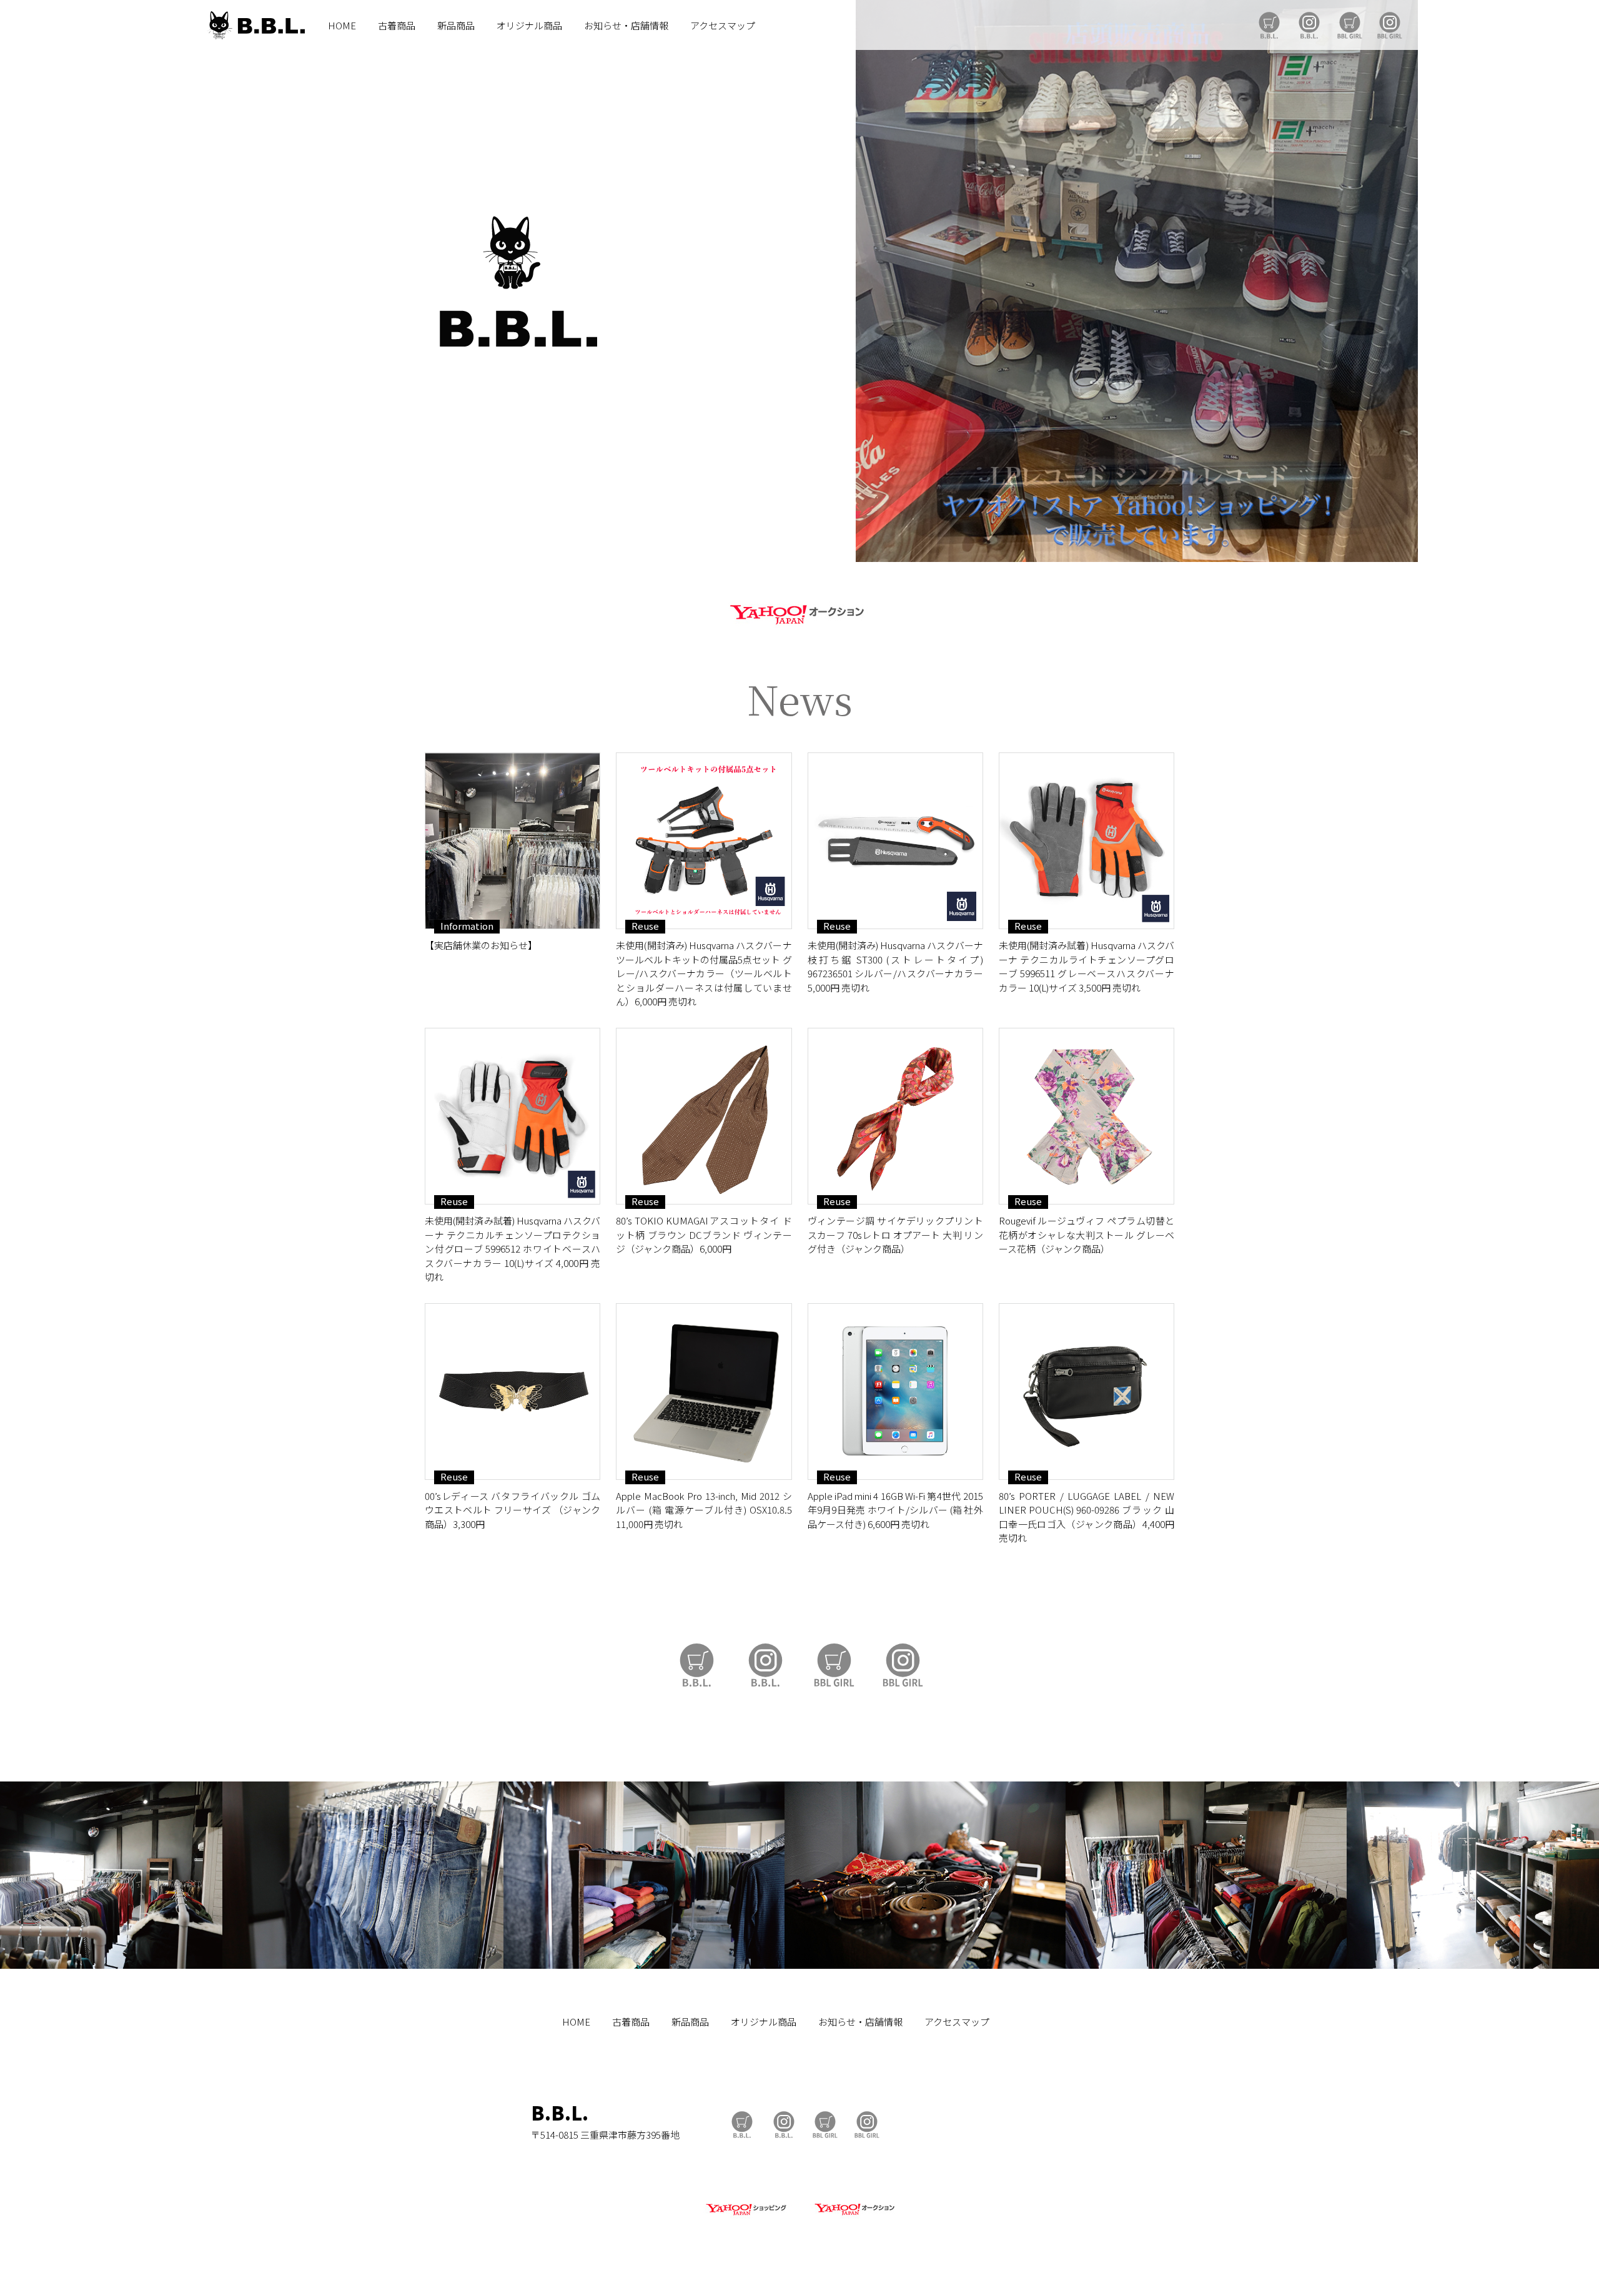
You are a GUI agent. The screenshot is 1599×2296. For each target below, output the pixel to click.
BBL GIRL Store (1350, 25)
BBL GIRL (1390, 25)
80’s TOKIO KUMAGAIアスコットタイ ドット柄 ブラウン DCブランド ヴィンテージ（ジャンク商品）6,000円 (704, 1234)
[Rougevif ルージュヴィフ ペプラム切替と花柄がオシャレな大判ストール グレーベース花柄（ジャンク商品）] (1087, 1116)
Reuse (645, 926)
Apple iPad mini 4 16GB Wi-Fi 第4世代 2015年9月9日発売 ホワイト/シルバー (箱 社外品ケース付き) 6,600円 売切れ (895, 1510)
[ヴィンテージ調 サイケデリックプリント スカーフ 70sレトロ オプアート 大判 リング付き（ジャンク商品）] (895, 1116)
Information (467, 926)
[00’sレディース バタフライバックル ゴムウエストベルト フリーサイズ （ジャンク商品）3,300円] (512, 1392)
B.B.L (255, 25)
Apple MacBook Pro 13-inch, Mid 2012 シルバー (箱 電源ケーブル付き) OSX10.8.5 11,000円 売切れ (704, 1510)
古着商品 (397, 25)
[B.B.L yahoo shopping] (746, 2216)
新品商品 (456, 25)
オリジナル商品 (529, 25)
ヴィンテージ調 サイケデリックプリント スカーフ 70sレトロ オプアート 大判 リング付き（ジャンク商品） (895, 1234)
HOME (342, 25)
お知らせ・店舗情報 (626, 25)
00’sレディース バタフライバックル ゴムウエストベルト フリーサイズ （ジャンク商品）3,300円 (512, 1510)
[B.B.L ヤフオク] (853, 2216)
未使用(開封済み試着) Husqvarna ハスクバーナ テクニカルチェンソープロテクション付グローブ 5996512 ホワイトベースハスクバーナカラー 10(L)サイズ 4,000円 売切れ (512, 1249)
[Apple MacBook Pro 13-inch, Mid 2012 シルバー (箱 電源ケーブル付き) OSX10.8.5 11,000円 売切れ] (704, 1392)
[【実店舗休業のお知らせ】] (512, 841)
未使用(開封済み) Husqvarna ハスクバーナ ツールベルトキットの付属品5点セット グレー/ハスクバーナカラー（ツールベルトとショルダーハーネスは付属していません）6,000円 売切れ (704, 973)
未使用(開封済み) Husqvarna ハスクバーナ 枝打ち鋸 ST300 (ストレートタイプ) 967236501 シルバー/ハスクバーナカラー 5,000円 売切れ (895, 966)
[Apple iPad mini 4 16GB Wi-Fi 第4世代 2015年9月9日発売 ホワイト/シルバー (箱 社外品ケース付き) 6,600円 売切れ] (895, 1392)
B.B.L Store (1269, 25)
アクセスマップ (723, 25)
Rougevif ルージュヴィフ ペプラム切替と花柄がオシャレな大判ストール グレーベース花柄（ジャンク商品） (1087, 1234)
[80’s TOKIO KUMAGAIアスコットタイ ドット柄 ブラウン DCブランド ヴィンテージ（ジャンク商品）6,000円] (704, 1116)
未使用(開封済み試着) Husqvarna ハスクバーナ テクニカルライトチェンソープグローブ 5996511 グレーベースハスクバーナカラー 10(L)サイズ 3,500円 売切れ (1087, 966)
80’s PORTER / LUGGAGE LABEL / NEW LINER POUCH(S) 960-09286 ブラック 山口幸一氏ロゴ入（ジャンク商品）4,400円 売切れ (1087, 1517)
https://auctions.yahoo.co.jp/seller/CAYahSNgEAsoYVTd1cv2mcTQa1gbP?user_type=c (799, 612)
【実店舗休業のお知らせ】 (481, 945)
